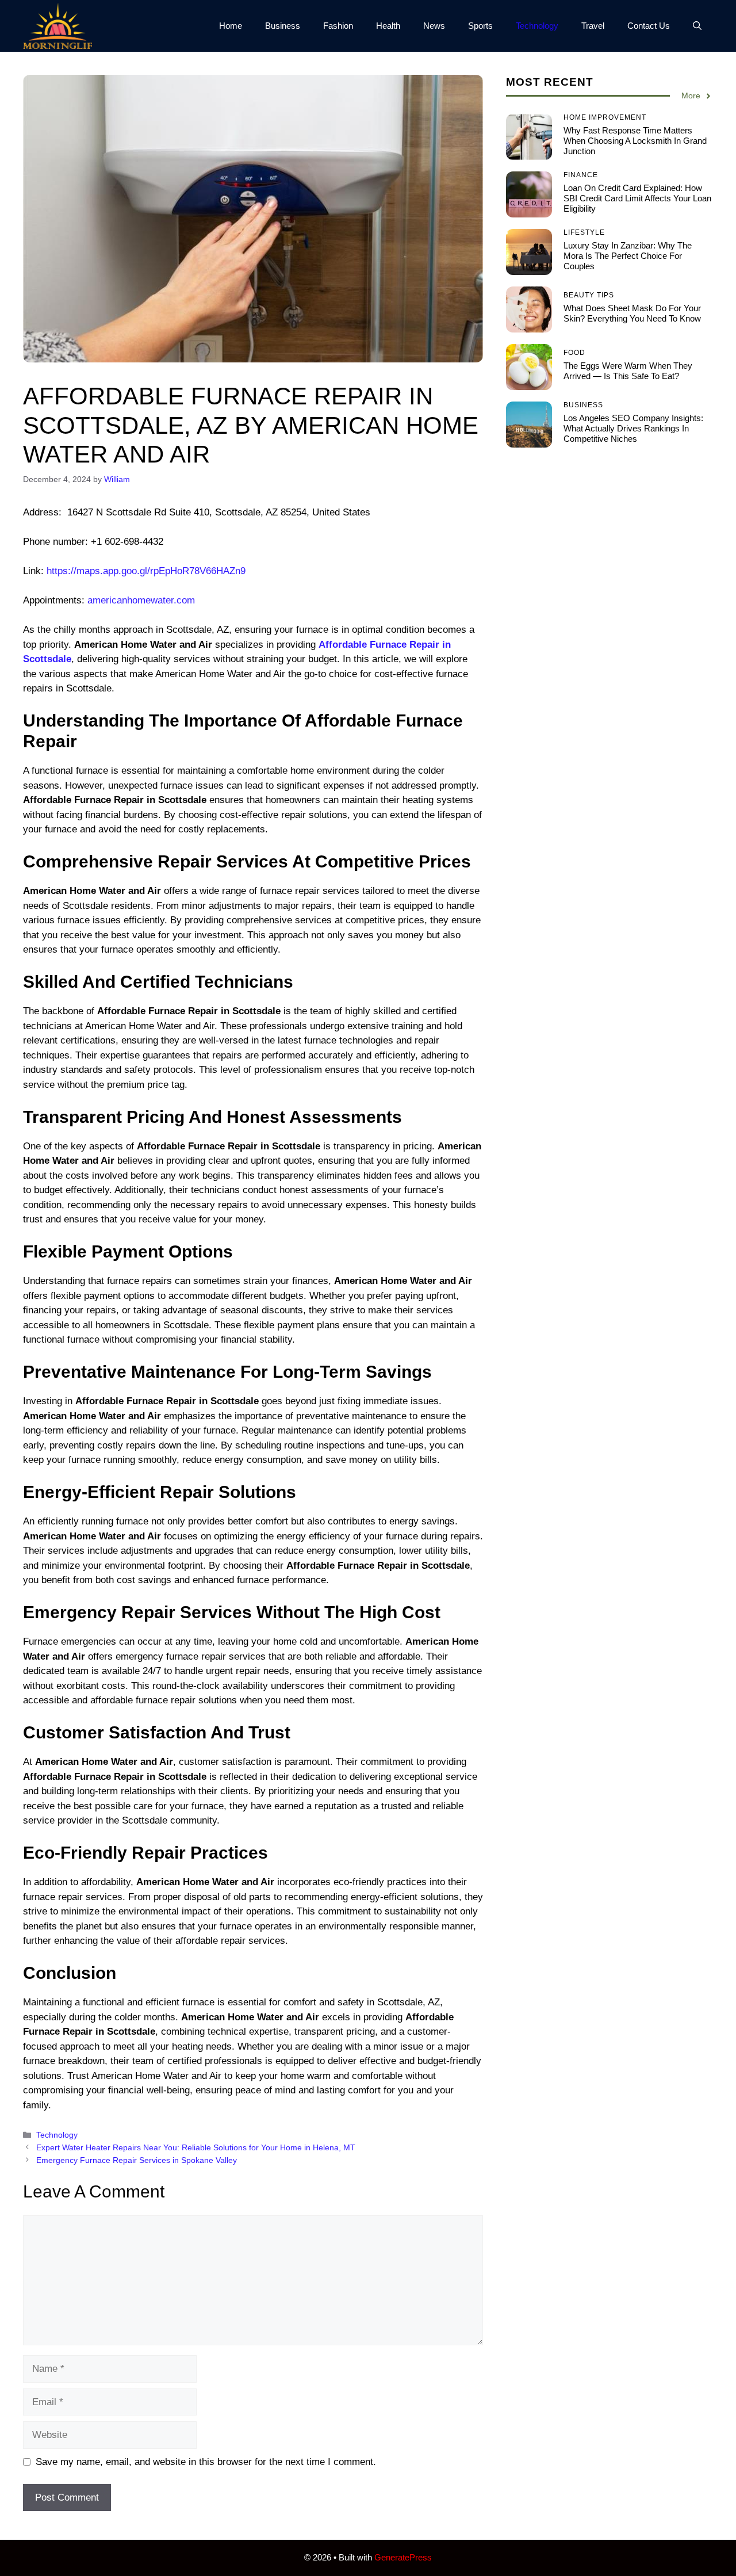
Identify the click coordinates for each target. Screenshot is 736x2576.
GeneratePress (403, 2557)
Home (231, 26)
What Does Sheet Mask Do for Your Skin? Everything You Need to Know (632, 313)
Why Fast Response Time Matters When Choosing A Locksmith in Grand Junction (635, 141)
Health (388, 26)
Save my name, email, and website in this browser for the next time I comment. (206, 2462)
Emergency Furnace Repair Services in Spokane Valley (137, 2160)
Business (283, 26)
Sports (480, 26)
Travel (593, 26)
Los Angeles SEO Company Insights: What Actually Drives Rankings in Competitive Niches (633, 428)
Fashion (338, 26)
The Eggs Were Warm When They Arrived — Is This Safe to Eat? (628, 371)
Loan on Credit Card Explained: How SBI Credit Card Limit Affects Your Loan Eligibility (637, 198)
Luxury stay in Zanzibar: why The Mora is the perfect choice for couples (628, 256)
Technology (537, 26)
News (434, 26)
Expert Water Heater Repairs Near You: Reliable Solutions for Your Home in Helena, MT (196, 2147)
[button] (697, 26)
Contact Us (649, 26)
